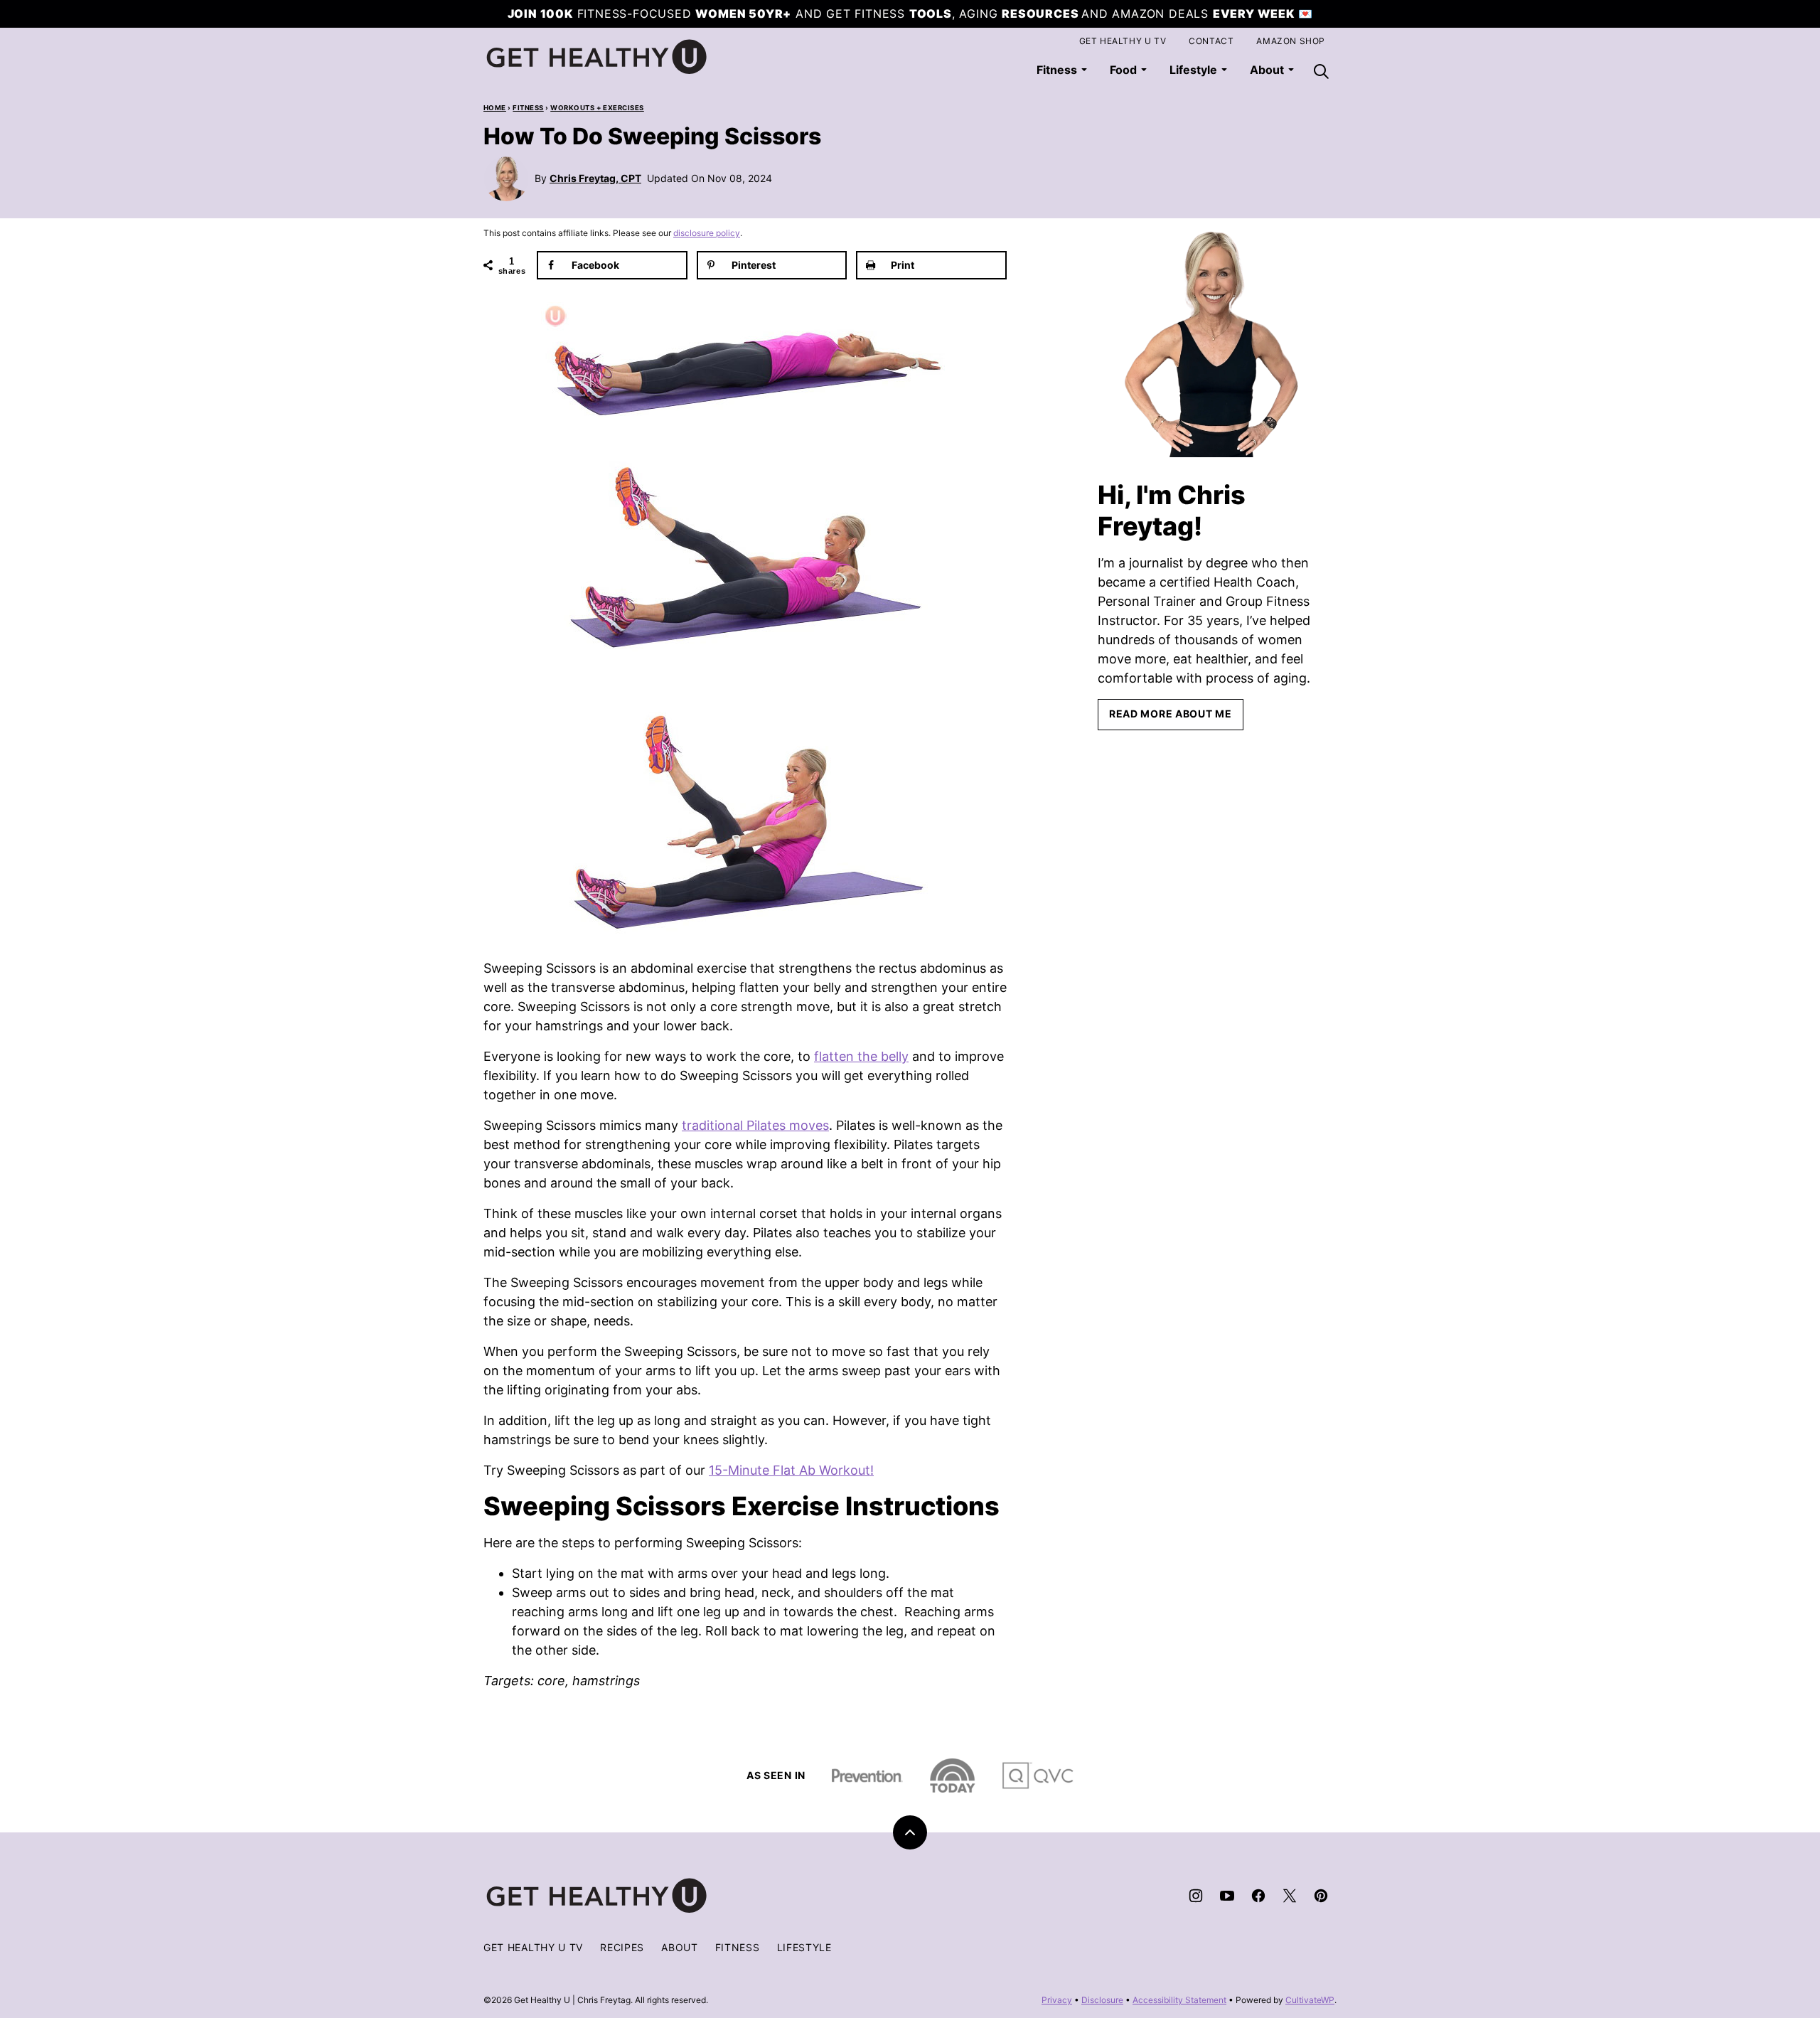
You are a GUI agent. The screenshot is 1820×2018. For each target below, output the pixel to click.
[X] (1290, 1896)
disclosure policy (707, 233)
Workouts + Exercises (597, 108)
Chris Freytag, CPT (595, 178)
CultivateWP (1310, 2000)
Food (1123, 70)
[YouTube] (1227, 1896)
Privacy (1057, 2000)
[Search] (1321, 71)
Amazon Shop (1291, 41)
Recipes (622, 1947)
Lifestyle (1193, 70)
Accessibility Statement (1179, 2000)
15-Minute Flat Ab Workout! (791, 1470)
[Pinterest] (1321, 1896)
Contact (1211, 41)
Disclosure (1102, 2000)
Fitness (1057, 70)
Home (495, 108)
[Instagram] (1196, 1896)
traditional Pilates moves (755, 1125)
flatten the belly (861, 1056)
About (680, 1947)
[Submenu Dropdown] (1084, 70)
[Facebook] (1258, 1896)
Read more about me (1171, 714)
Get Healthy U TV (1123, 41)
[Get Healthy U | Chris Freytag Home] (597, 57)
